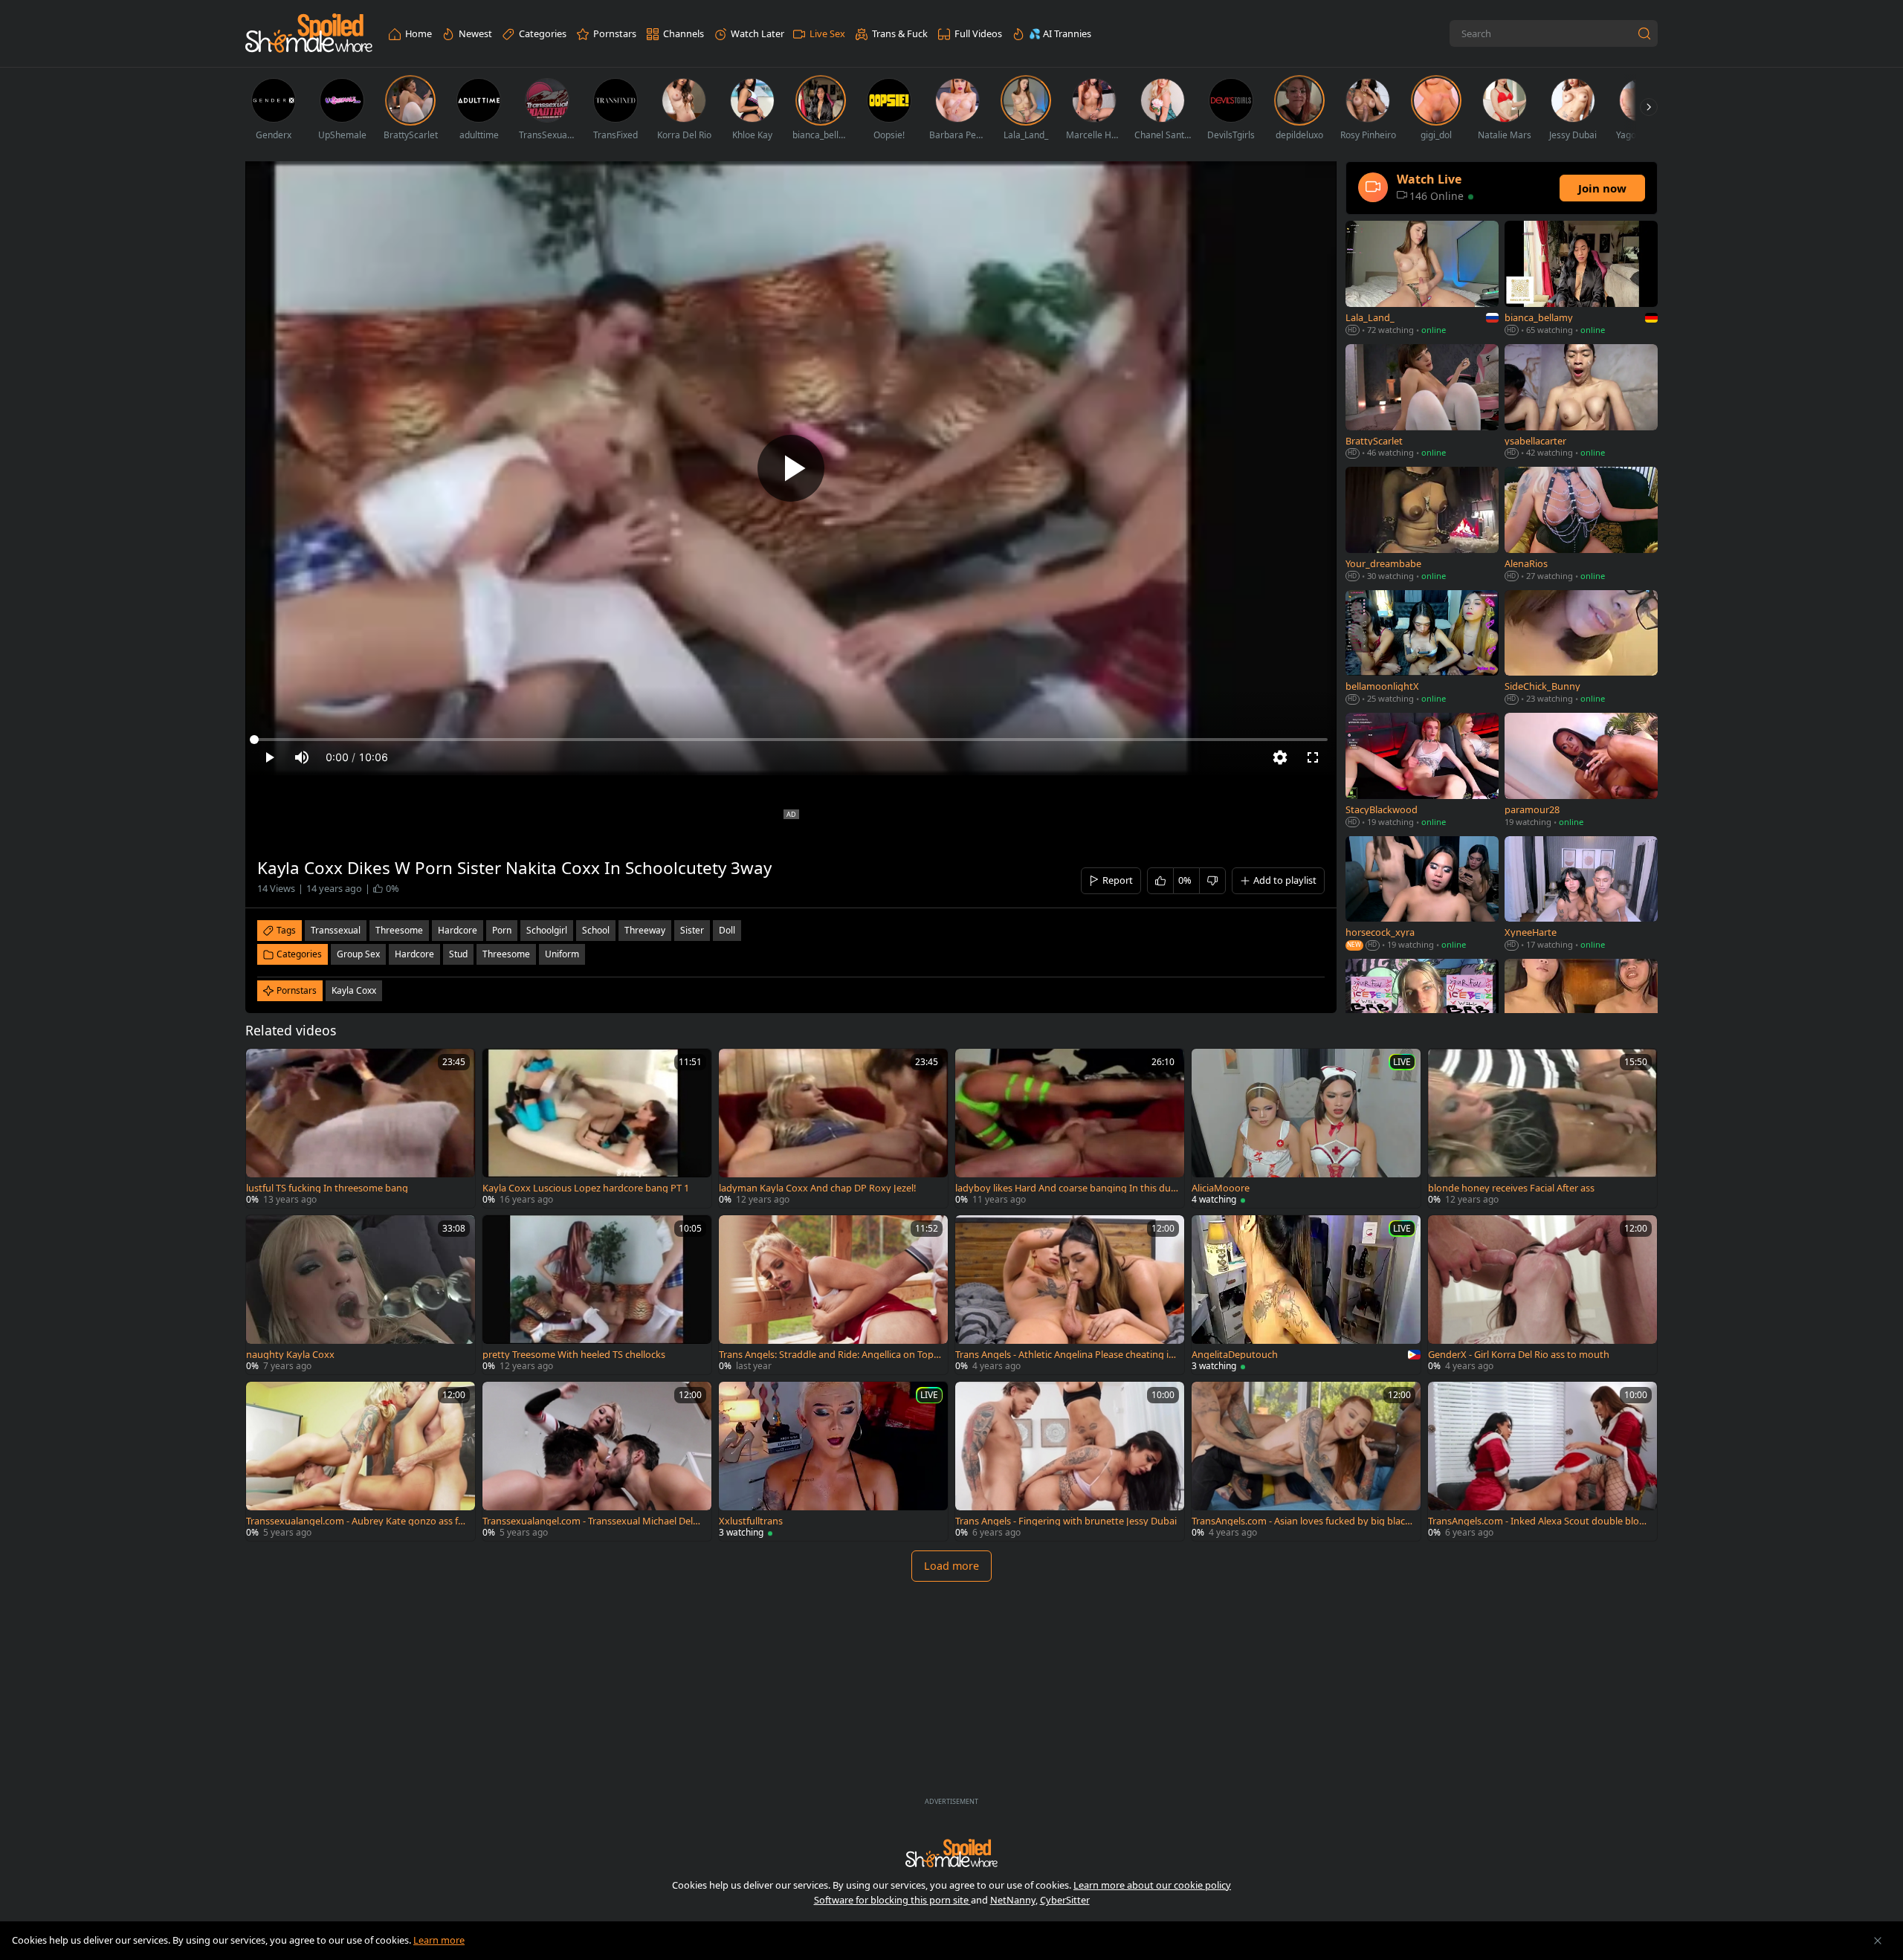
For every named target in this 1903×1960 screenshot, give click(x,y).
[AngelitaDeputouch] (1306, 1295)
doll (727, 930)
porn (502, 930)
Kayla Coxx (354, 990)
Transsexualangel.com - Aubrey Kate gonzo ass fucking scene (357, 1521)
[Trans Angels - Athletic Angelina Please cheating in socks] (1070, 1295)
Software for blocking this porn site (892, 1900)
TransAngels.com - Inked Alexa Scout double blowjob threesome (1538, 1521)
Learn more (439, 1940)
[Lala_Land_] (1422, 279)
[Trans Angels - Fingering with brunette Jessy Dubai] (1070, 1461)
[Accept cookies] (1878, 1941)
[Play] (791, 468)
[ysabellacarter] (1581, 402)
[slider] (791, 740)
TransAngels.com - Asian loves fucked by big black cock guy (1301, 1521)
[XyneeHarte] (1581, 895)
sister (692, 930)
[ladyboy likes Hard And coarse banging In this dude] (1070, 1128)
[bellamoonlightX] (1422, 649)
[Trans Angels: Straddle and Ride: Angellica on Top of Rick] (833, 1295)
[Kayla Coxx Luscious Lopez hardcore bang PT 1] (597, 1128)
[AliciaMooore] (1306, 1128)
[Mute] (302, 757)
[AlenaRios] (1581, 525)
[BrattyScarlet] (1422, 402)
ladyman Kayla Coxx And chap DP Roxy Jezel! (817, 1188)
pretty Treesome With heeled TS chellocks (574, 1355)
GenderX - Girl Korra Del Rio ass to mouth (1519, 1355)
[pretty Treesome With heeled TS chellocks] (597, 1295)
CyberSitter (1065, 1900)
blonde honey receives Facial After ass (1511, 1188)
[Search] (1644, 33)
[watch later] (264, 1067)
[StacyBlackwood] (1422, 771)
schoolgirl (547, 930)
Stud (458, 954)
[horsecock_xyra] (1422, 895)
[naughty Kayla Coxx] (361, 1295)
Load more (951, 1566)
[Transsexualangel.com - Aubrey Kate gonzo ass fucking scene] (361, 1461)
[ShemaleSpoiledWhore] (309, 34)
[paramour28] (1581, 771)
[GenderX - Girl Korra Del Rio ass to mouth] (1542, 1295)
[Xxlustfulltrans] (833, 1461)
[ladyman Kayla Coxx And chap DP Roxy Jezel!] (833, 1128)
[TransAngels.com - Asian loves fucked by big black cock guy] (1306, 1461)
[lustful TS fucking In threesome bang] (361, 1128)
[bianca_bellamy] (1581, 279)
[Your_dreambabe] (1422, 525)
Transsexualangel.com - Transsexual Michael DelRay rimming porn (593, 1521)
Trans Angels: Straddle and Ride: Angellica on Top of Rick (830, 1355)
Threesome (506, 954)
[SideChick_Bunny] (1581, 649)
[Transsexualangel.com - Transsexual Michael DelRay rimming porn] (597, 1461)
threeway (645, 930)
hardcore (458, 930)
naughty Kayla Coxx (290, 1355)
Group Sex (358, 954)
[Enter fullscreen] (1313, 757)
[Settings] (1280, 757)
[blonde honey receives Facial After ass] (1542, 1128)
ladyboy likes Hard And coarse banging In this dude (1066, 1188)
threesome (399, 930)
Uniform (562, 954)
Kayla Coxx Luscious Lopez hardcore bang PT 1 (586, 1188)
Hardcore (414, 954)
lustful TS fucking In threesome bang (327, 1188)
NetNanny (1013, 1900)
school (596, 930)
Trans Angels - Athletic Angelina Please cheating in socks (1065, 1355)
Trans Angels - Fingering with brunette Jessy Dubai (1066, 1521)
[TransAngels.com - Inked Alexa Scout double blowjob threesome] (1542, 1461)
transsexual (336, 930)
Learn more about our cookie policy (1152, 1885)
